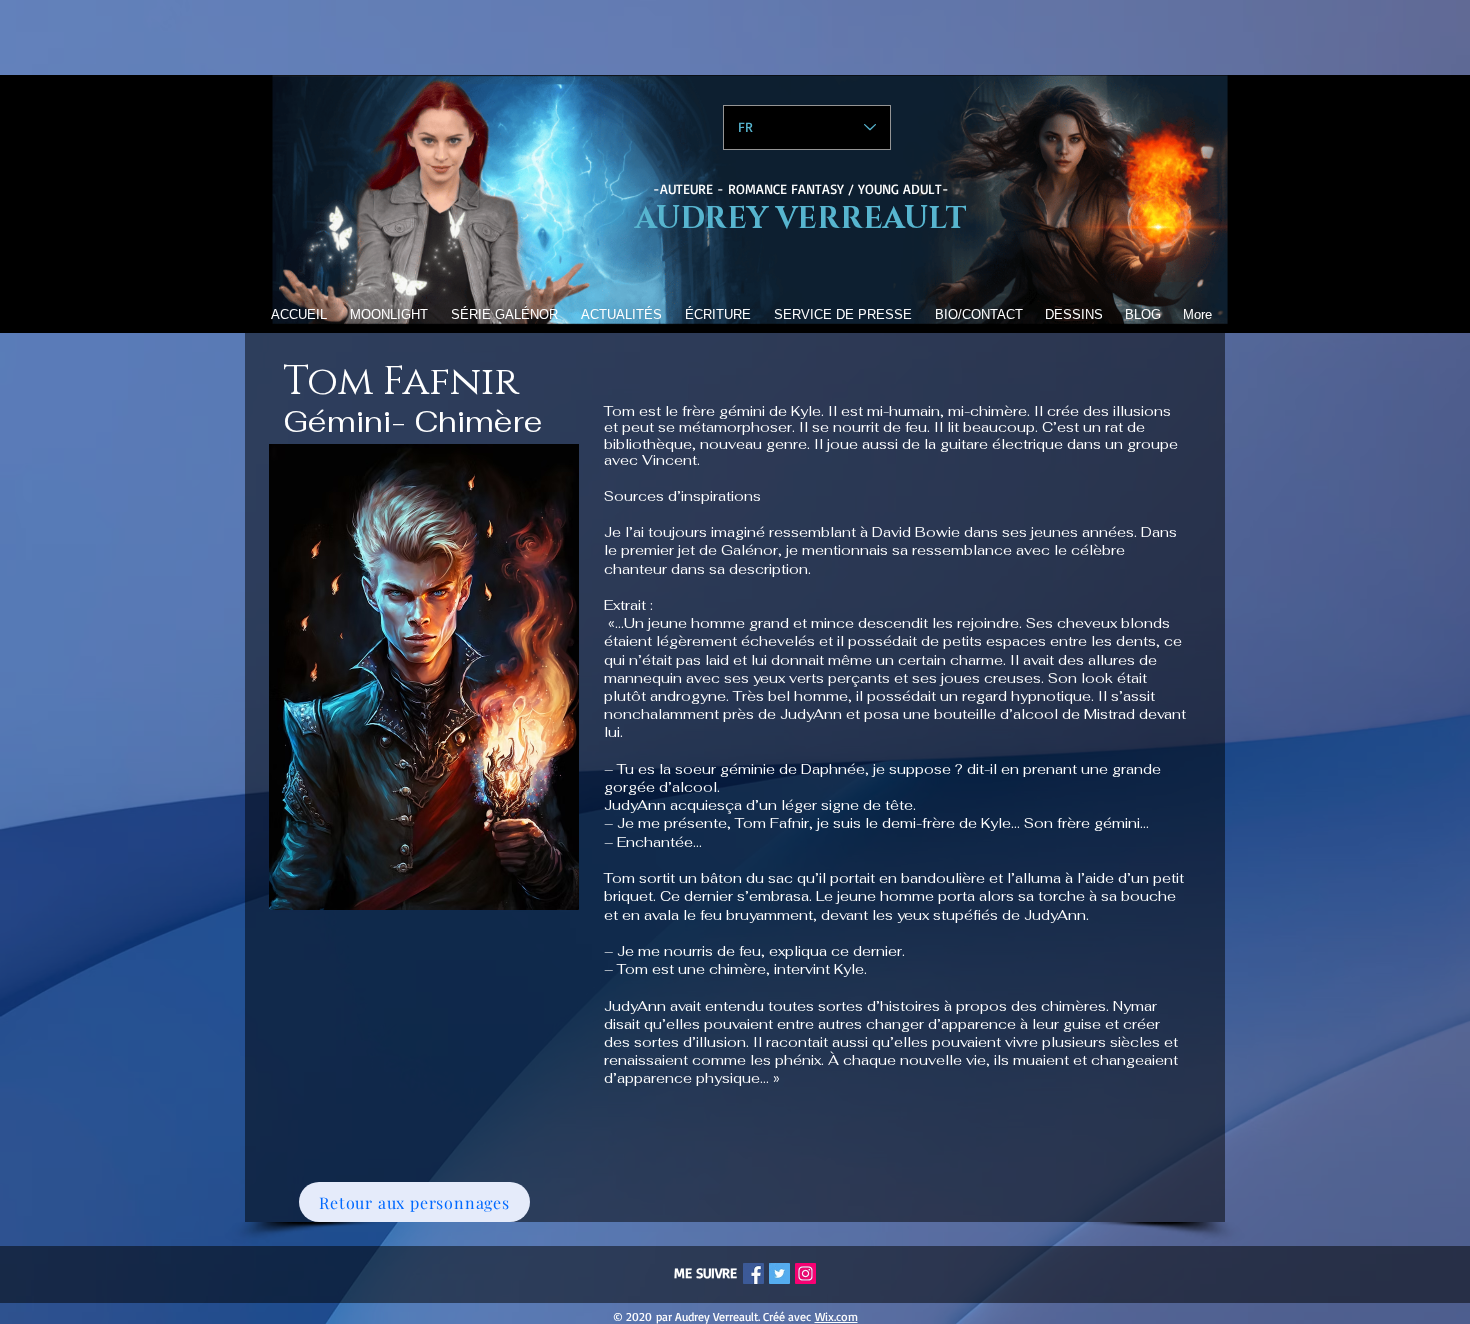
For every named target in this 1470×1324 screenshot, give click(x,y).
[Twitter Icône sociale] (779, 1273)
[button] (504, 314)
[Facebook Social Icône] (753, 1273)
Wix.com (836, 1316)
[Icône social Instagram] (805, 1273)
